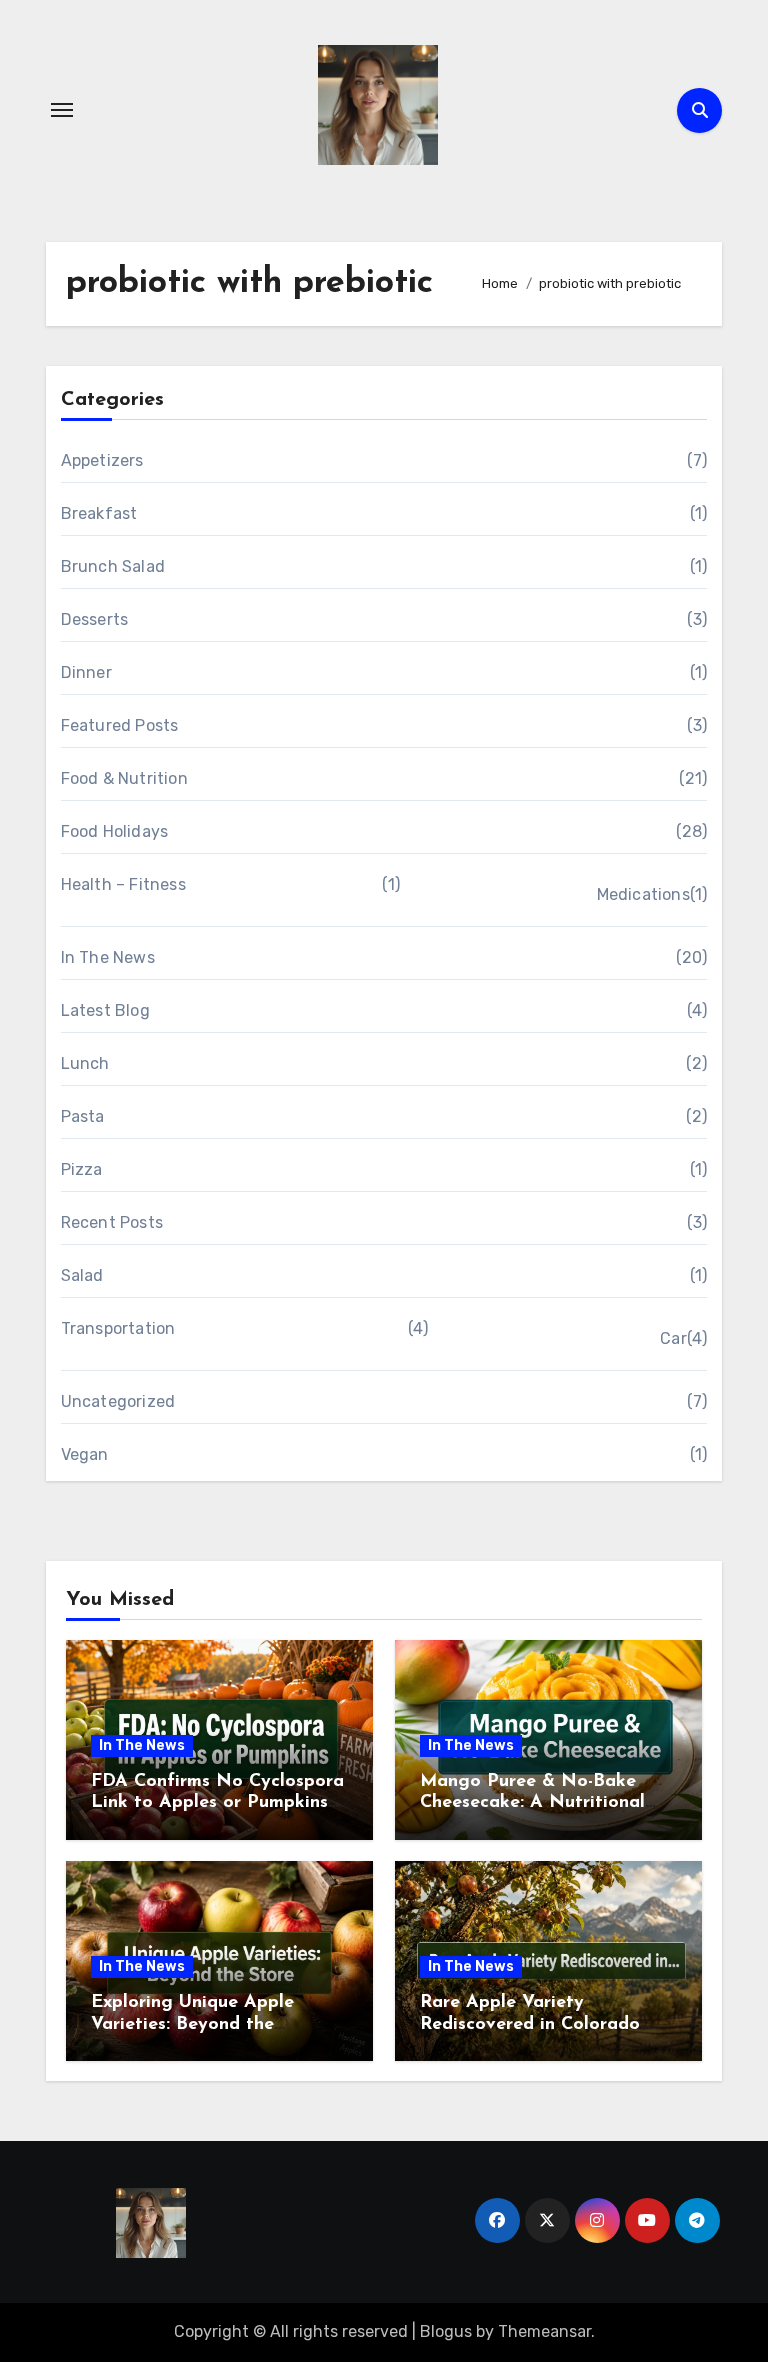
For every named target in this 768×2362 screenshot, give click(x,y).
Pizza (82, 1169)
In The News (108, 957)
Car (673, 1338)
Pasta (83, 1116)
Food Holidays (115, 831)
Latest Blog (105, 1010)
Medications (643, 894)
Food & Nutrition (124, 778)
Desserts (95, 619)
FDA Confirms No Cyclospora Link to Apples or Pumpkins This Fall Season (217, 1803)
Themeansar (544, 2331)
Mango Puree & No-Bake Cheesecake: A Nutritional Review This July (532, 1803)
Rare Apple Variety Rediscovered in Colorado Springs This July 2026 (530, 2024)
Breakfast (99, 513)
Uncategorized (118, 1401)
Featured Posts (120, 725)
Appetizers (102, 460)
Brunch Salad (113, 566)
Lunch (85, 1063)
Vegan (85, 1454)
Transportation (118, 1328)
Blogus (446, 2331)
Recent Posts (112, 1222)
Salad (82, 1275)
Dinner (86, 672)
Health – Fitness (123, 884)
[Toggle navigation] (62, 110)
